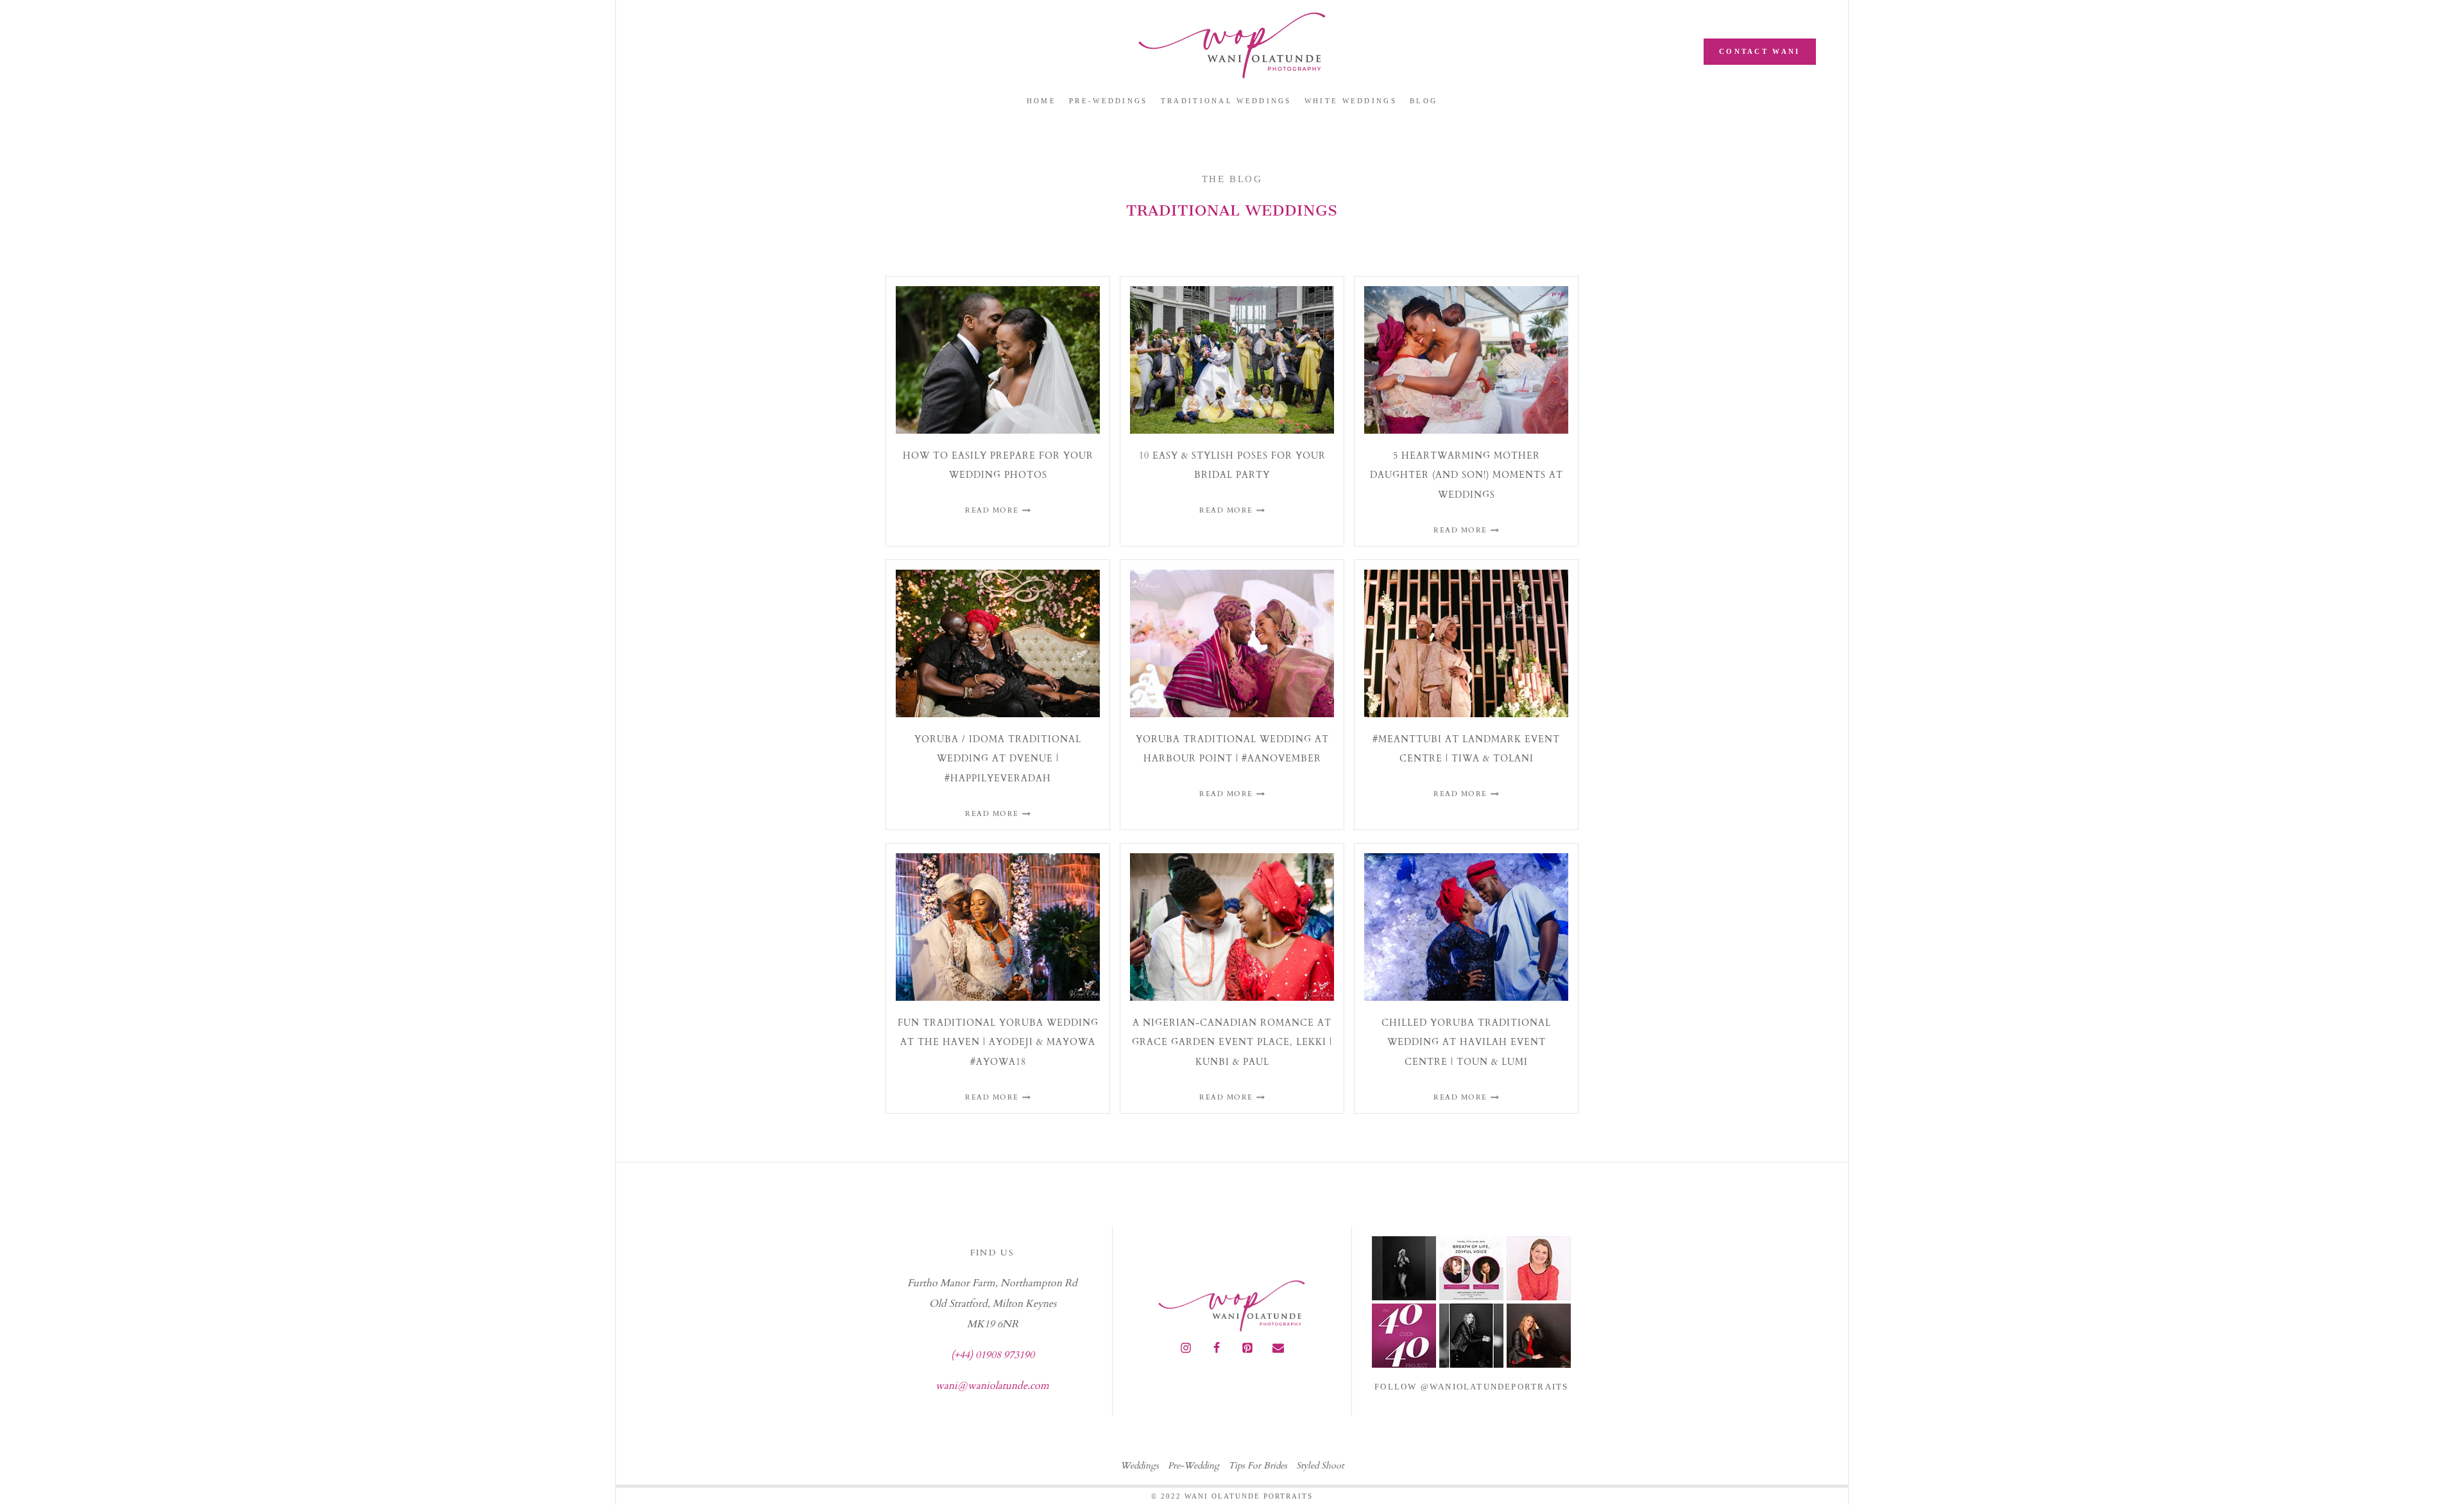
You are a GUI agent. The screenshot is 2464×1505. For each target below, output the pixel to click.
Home (1041, 101)
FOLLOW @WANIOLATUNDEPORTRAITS (1471, 1387)
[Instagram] (1186, 1348)
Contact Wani (1760, 51)
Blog (1424, 101)
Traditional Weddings (1226, 101)
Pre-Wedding (1193, 1466)
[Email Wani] (1278, 1348)
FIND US (992, 1253)
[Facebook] (1217, 1348)
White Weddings (1351, 101)
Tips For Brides (1258, 1466)
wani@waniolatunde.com (992, 1386)
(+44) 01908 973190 (993, 1355)
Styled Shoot (1320, 1466)
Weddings (1140, 1466)
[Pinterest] (1247, 1348)
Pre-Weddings (1108, 101)
